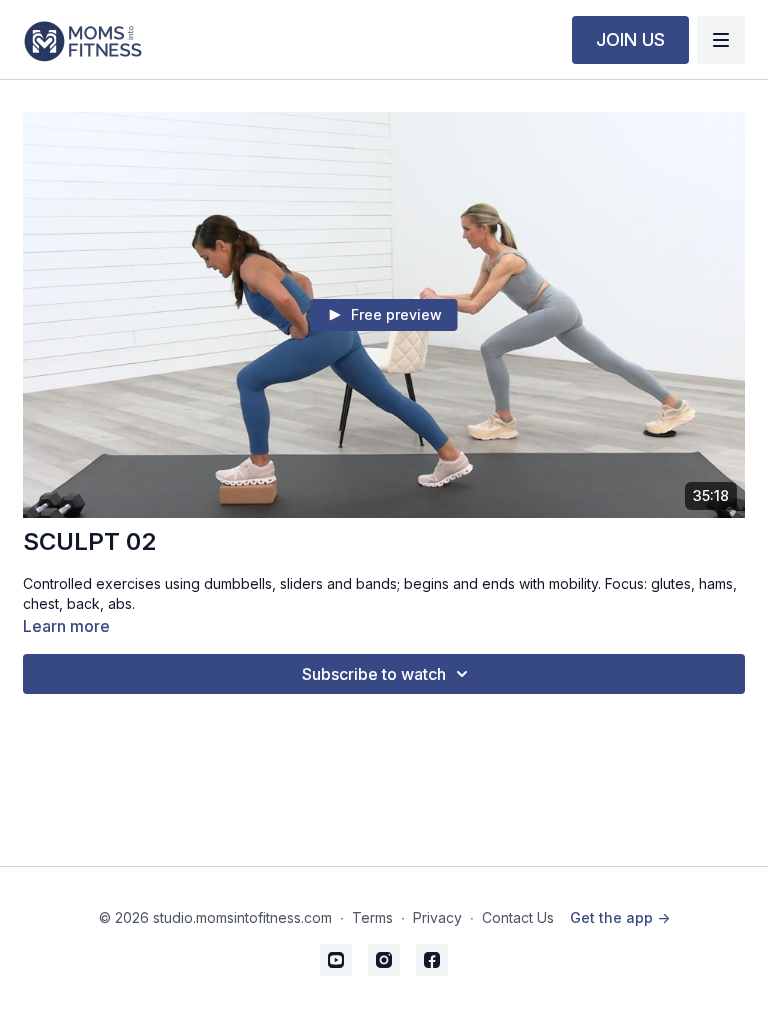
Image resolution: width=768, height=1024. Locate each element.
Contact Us (518, 917)
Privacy (437, 917)
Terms (372, 917)
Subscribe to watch (374, 674)
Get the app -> (620, 917)
